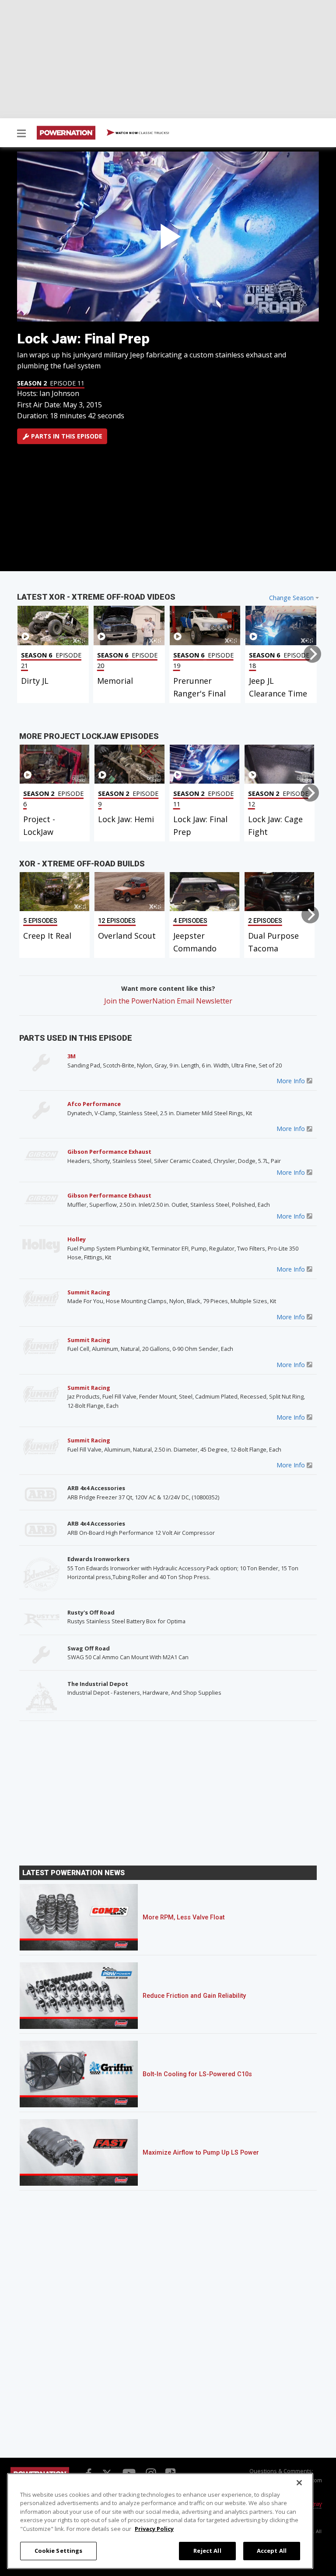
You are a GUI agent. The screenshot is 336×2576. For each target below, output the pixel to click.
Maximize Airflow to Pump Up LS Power (201, 2153)
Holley (77, 1239)
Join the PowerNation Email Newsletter (168, 1001)
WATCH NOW (142, 133)
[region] (160, 2521)
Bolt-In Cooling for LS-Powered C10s (197, 2074)
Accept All (272, 2551)
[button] (21, 134)
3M (72, 1056)
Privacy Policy (154, 2529)
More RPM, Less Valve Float (184, 1917)
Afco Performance (94, 1104)
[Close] (299, 2483)
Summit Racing (89, 1292)
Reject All (207, 2551)
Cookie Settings (59, 2551)
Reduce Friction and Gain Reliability (194, 1996)
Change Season (291, 598)
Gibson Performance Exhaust (109, 1152)
